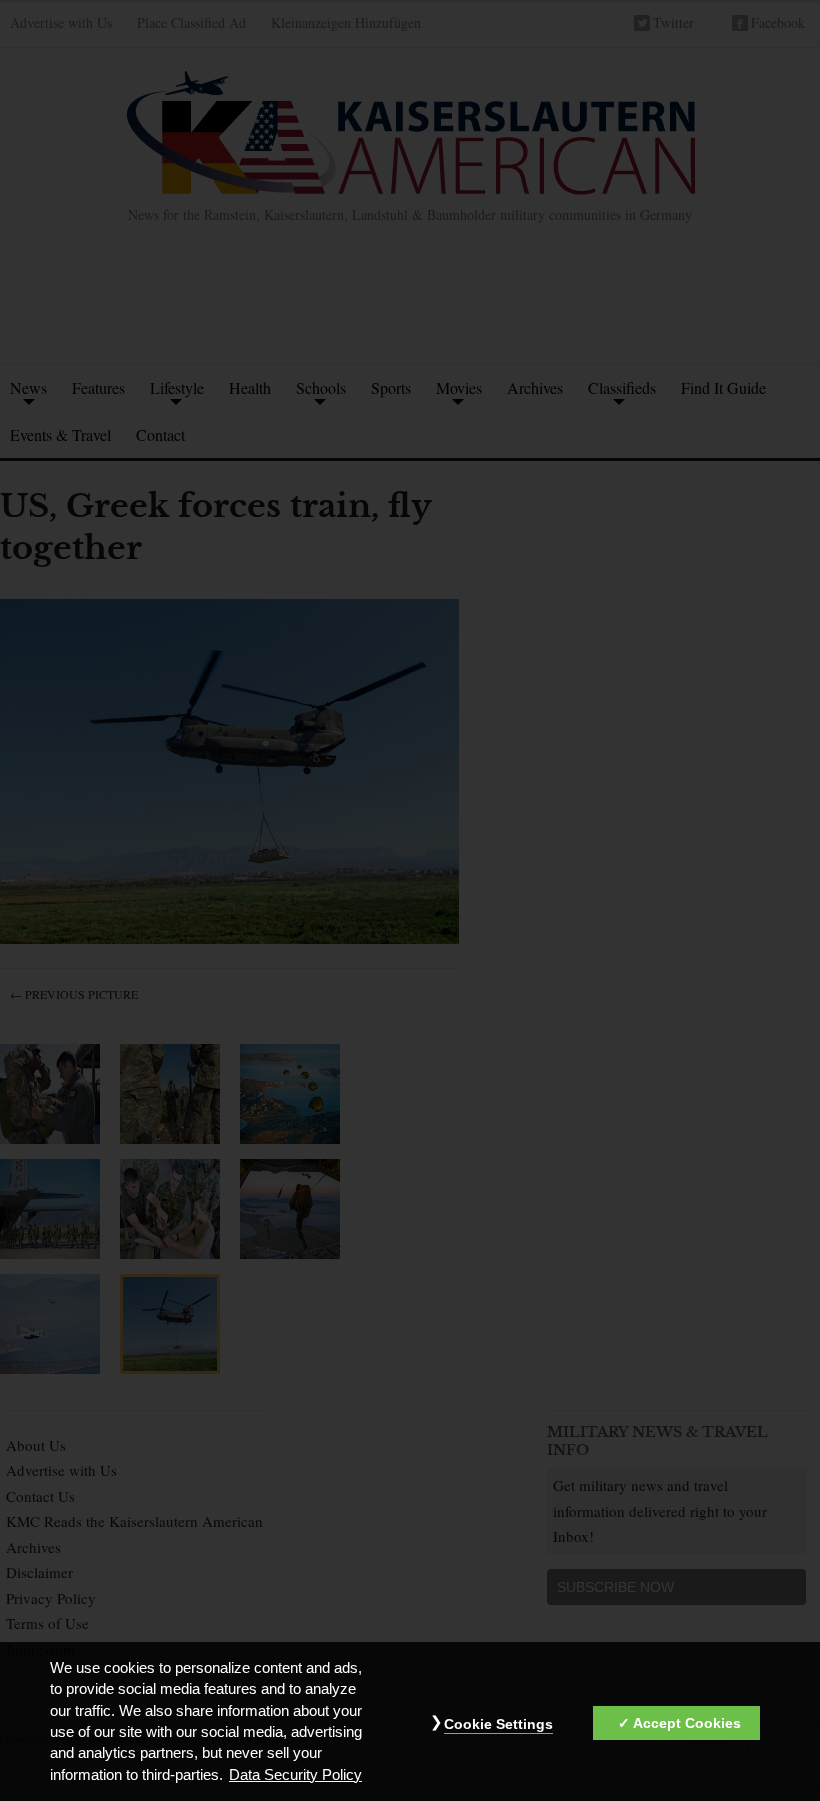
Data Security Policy (295, 1775)
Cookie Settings (498, 1724)
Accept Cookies (687, 1723)
